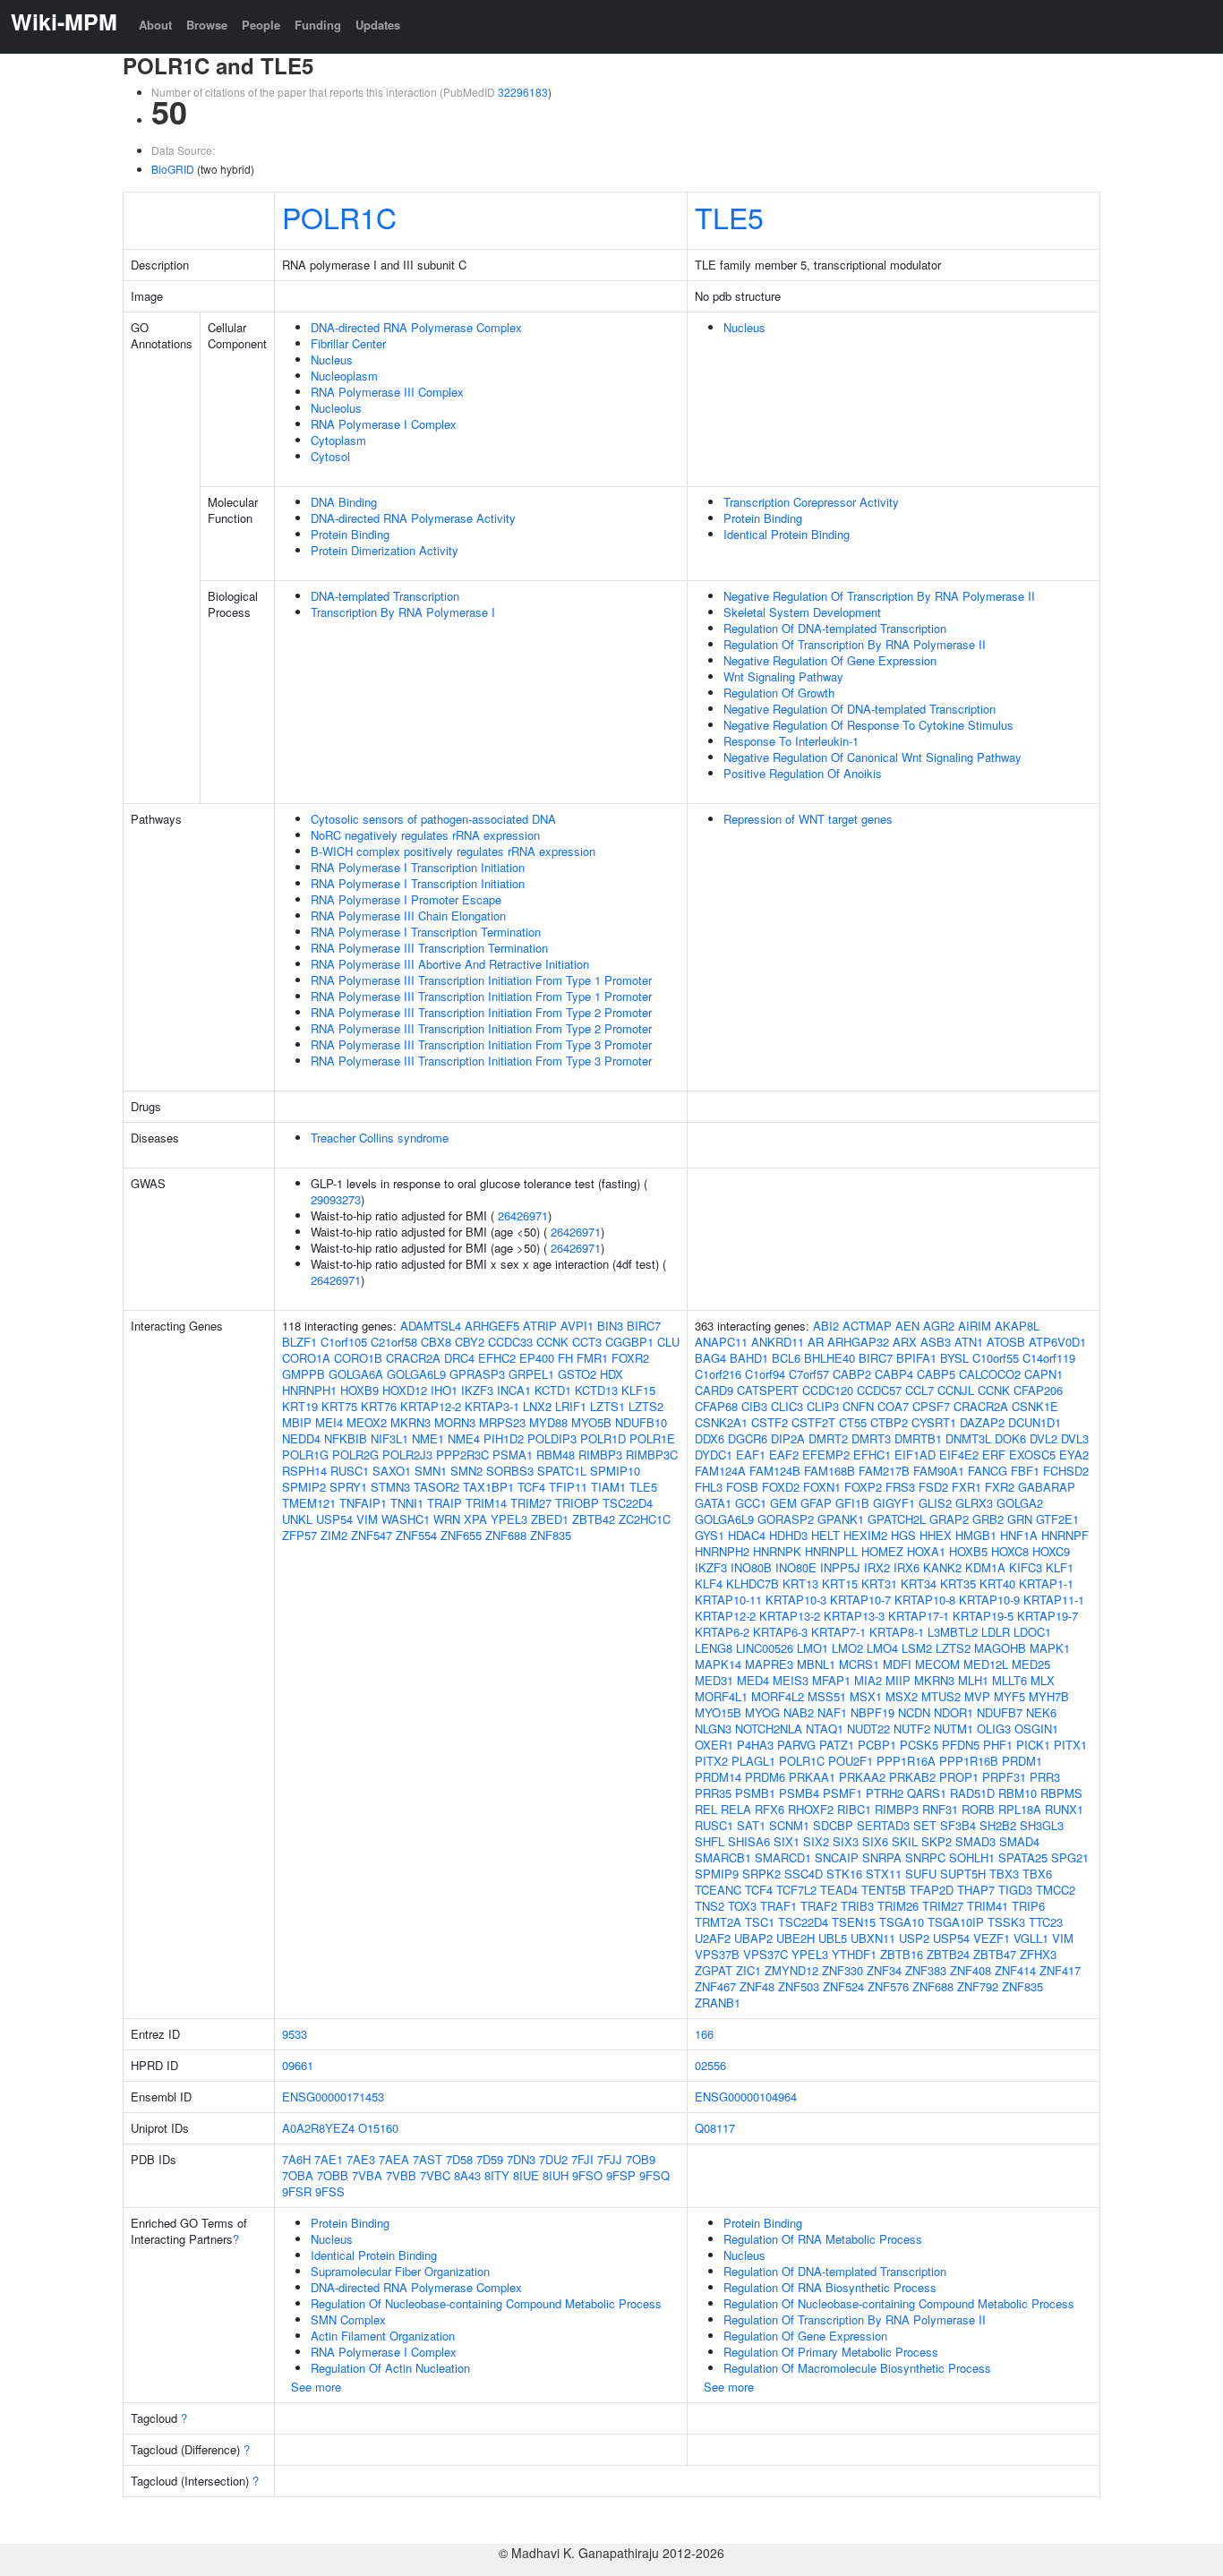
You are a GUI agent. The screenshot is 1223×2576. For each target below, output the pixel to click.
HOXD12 (405, 1390)
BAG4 (710, 1358)
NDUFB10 (641, 1422)
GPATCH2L (897, 1519)
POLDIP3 (552, 1438)
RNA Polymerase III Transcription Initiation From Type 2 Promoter (481, 1012)
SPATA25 (1023, 1857)
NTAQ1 (825, 1729)
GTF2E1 (1057, 1519)
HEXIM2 (865, 1535)
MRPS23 (502, 1422)
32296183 (523, 92)
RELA (736, 1809)
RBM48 (556, 1455)
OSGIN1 (1036, 1729)
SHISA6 (749, 1841)
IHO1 (444, 1390)
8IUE (526, 2175)
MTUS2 (941, 1696)
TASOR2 (436, 1487)
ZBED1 (550, 1519)
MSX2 (902, 1696)
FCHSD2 (1066, 1471)
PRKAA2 (862, 1777)
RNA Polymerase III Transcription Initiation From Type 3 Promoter (481, 1044)
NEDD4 (301, 1438)
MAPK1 (1050, 1648)
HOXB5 (968, 1551)
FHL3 (709, 1487)
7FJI (582, 2159)
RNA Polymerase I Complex (384, 424)
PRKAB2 (912, 1777)
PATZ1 (837, 1745)
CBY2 (470, 1342)
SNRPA (882, 1857)
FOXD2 (781, 1487)
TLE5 (729, 217)
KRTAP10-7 (860, 1600)
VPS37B (717, 1954)
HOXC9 (1051, 1551)
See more (316, 2387)
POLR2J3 (407, 1455)
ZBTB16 (902, 1954)
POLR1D (603, 1438)
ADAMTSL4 (431, 1326)
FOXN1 (822, 1487)
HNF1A (1019, 1535)
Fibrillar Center (348, 343)
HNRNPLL (831, 1551)
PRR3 (1045, 1777)
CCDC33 (510, 1342)
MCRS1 (859, 1664)
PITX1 (1070, 1745)
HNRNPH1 (309, 1390)
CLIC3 (787, 1406)
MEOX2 (367, 1422)
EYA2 (1074, 1455)
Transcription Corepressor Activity (811, 502)
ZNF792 (978, 1986)
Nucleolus (336, 408)
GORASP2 (786, 1519)
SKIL (905, 1841)
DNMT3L (968, 1438)
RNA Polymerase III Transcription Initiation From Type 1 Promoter (481, 980)
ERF (994, 1455)
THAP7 (976, 1890)
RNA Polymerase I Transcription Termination (426, 932)
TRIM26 (898, 1906)
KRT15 (840, 1583)
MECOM (937, 1664)
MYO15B (718, 1712)
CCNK (552, 1342)
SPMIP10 (615, 1471)
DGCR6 (748, 1438)
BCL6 (786, 1358)
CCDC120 (828, 1390)
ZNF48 (757, 1986)
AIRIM (975, 1326)
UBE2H (795, 1938)
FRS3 (900, 1487)
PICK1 (1033, 1745)
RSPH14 (304, 1471)
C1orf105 (344, 1342)
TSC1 (760, 1922)
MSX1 (866, 1696)
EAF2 (784, 1455)
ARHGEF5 (492, 1326)
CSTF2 (770, 1422)
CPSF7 (931, 1406)
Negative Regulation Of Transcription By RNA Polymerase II (879, 596)
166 (704, 2034)
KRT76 (379, 1406)
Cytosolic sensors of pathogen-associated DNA (433, 819)
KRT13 (800, 1583)
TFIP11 (568, 1487)
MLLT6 (1009, 1680)
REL (706, 1809)
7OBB (333, 2175)
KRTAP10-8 (925, 1600)
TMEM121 (309, 1503)
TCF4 (531, 1487)
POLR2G (355, 1455)
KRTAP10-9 (989, 1600)
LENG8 (714, 1648)
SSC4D (804, 1874)
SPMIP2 (304, 1487)
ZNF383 (926, 1970)
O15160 (378, 2128)
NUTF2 (912, 1729)
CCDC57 (879, 1390)
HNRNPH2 (722, 1551)
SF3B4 (958, 1825)
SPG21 (1070, 1857)
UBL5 (833, 1938)
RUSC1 (350, 1471)
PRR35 (713, 1793)
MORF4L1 (721, 1696)
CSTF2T (813, 1422)
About (155, 25)
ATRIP (540, 1326)
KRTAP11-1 (1054, 1600)
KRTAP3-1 (492, 1406)
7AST (428, 2159)
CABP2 (852, 1374)
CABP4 (894, 1374)
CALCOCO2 (990, 1374)
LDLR (996, 1632)
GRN (1020, 1519)
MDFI (897, 1664)
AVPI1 (577, 1326)
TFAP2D (932, 1890)
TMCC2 (1056, 1890)
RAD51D (972, 1793)
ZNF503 (799, 1986)
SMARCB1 (723, 1857)
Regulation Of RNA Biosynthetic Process (830, 2287)
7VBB (401, 2175)
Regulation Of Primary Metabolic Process (831, 2352)
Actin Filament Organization (383, 2336)
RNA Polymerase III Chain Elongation (408, 916)
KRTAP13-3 (854, 1616)
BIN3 (610, 1326)
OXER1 (714, 1745)
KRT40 (997, 1583)
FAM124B (775, 1471)
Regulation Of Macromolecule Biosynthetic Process (857, 2368)
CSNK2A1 (721, 1422)
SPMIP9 (717, 1874)
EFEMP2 (826, 1455)
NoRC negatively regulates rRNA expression (425, 835)
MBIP (297, 1422)
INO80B (751, 1567)
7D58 (459, 2159)
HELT (825, 1535)
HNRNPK (777, 1551)
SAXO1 (392, 1471)
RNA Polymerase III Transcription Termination (429, 948)
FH (565, 1358)
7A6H (296, 2159)
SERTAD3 (883, 1825)
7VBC (435, 2175)
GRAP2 (949, 1519)
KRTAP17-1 (919, 1616)
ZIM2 (334, 1535)
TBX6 (1037, 1874)
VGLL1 (1031, 1938)
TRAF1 (778, 1906)
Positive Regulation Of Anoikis (803, 773)
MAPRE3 (769, 1664)
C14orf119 (1049, 1358)
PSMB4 (799, 1793)
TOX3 (742, 1906)
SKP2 (936, 1841)
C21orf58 (394, 1342)
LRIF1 (571, 1406)
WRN (447, 1519)
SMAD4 (1019, 1841)
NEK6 (1041, 1712)
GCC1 (751, 1503)
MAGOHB (1000, 1648)
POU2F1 (851, 1761)
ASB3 (936, 1342)
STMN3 (390, 1487)
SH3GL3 (1042, 1825)
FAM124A (720, 1471)
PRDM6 (765, 1777)
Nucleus (332, 359)
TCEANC (718, 1890)
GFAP (816, 1503)
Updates (378, 25)
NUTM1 (954, 1729)
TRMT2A (718, 1922)
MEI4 (329, 1422)
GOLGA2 (1020, 1503)
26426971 (523, 1215)
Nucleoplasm (344, 376)
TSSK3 (1006, 1922)
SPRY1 (348, 1487)
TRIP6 (1028, 1906)
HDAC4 (747, 1535)
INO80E (796, 1567)
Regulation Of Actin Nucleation (390, 2368)
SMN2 (466, 1471)
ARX (905, 1342)
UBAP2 (753, 1938)
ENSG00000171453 (333, 2097)
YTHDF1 (854, 1954)
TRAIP (445, 1503)
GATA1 (713, 1503)
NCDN (914, 1712)
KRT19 (300, 1406)
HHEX (936, 1535)
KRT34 (919, 1583)
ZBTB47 (995, 1954)
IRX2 (877, 1567)
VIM (367, 1519)
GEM (783, 1503)
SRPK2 (761, 1874)
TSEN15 (854, 1922)
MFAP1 (831, 1680)
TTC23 (1046, 1922)
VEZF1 (992, 1938)
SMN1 (431, 1471)
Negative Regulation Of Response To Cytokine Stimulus (868, 725)
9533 (295, 2034)
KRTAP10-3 (796, 1600)
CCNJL (956, 1390)
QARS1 (927, 1793)
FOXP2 (863, 1487)
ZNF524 (843, 1986)
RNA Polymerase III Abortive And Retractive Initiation (450, 964)
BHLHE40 (830, 1358)
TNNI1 (407, 1503)
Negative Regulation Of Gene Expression (830, 660)
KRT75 (339, 1406)
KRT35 (958, 1583)
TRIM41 (988, 1906)
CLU (668, 1342)
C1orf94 (765, 1374)
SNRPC (925, 1857)
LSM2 (917, 1648)
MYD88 (548, 1422)
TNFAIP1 (363, 1503)
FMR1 (592, 1358)
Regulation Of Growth (779, 693)
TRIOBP (577, 1503)
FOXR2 (630, 1358)
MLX (1043, 1680)
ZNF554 (416, 1535)
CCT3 (587, 1342)
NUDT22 (868, 1729)
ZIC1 (748, 1970)
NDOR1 (954, 1712)
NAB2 (799, 1712)
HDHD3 (788, 1535)
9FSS (330, 2191)
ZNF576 (888, 1986)
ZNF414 (1015, 1970)
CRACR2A (413, 1358)
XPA (475, 1519)
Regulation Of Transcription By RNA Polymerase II (855, 644)
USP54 (334, 1519)
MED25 (1031, 1664)
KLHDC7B (753, 1583)
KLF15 (638, 1390)
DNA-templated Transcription (385, 596)
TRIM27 (531, 1503)
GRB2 (988, 1519)
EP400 (537, 1358)
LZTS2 (646, 1406)
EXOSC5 (1032, 1455)
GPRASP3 (477, 1374)
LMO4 (882, 1648)
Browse (207, 25)
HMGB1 (976, 1535)
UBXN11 (873, 1938)
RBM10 (1018, 1793)
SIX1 (787, 1841)
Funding (318, 25)
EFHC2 (497, 1358)
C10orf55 (996, 1358)
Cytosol (330, 456)
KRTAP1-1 (1046, 1583)
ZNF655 (461, 1535)
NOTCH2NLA (769, 1729)
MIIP (898, 1680)
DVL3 (1075, 1438)
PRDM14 (718, 1777)
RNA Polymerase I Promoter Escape (406, 899)
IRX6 (907, 1567)
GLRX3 (974, 1503)
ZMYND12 (791, 1970)
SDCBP (833, 1825)
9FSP (621, 2175)
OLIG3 (994, 1729)
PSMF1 (842, 1793)
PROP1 (959, 1777)
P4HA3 (755, 1745)
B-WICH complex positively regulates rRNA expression (453, 851)
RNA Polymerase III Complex (387, 392)
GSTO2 (577, 1374)
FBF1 (1025, 1471)
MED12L (986, 1664)
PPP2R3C (462, 1455)
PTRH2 (885, 1793)
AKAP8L (1017, 1326)
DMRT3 (871, 1438)
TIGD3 (1015, 1890)
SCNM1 (789, 1825)
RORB (978, 1809)
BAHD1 (749, 1358)
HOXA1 (926, 1551)
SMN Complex (348, 2319)
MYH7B (1049, 1696)
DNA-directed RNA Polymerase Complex (416, 327)
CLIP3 (823, 1406)
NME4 (464, 1438)
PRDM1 (1022, 1761)
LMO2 (847, 1648)
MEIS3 (791, 1680)
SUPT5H (963, 1874)
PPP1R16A (906, 1761)
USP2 (914, 1938)
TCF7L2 (796, 1890)
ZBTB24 (948, 1954)
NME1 (428, 1438)
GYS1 (710, 1535)
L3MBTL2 (953, 1632)
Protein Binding (350, 534)
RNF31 (940, 1809)
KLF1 (1060, 1567)
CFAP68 (716, 1406)
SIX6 (875, 1841)
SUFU (921, 1874)
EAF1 (751, 1455)
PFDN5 (961, 1745)
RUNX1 (1064, 1809)
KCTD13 (596, 1390)
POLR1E (652, 1438)
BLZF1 (299, 1342)
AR (816, 1342)
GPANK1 (841, 1519)
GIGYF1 (894, 1503)
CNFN (858, 1406)
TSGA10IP (956, 1922)
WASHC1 (406, 1519)
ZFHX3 (1038, 1954)
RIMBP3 (600, 1455)
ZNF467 (715, 1986)
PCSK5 (919, 1745)
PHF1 (998, 1745)
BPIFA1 (916, 1358)
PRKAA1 (812, 1777)
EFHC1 (872, 1455)
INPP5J (840, 1567)
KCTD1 (553, 1390)
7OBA (298, 2175)
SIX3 (846, 1841)
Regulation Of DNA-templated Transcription (835, 628)
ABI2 (826, 1326)
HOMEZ (882, 1551)
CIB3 (754, 1406)
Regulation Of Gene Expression (805, 2336)
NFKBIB (346, 1438)
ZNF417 (1060, 1970)
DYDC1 (714, 1455)
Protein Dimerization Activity (385, 550)
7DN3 (521, 2159)
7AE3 (361, 2159)
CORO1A (306, 1358)
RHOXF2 (811, 1809)
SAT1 (751, 1825)
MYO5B (591, 1422)
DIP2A (788, 1438)
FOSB (742, 1487)
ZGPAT (714, 1970)
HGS (903, 1535)
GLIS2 (935, 1503)
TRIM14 (486, 1503)
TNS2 (710, 1906)
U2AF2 (713, 1938)
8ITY (497, 2175)
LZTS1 (607, 1406)
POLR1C (339, 217)
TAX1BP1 (488, 1487)
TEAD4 (839, 1890)
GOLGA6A (356, 1374)
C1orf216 (718, 1374)
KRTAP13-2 (790, 1616)
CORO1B (358, 1358)
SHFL (710, 1841)
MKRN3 (411, 1422)
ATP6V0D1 (1057, 1342)
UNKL (297, 1519)
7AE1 (329, 2159)
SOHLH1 (972, 1857)
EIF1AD (915, 1455)
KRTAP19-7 (1048, 1616)
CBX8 (436, 1342)
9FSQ (654, 2175)
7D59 (490, 2159)
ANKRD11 (778, 1342)
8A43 (467, 2175)
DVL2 (1043, 1438)
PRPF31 (1004, 1777)
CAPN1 (1043, 1374)
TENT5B (884, 1890)
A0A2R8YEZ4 (318, 2128)
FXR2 (1000, 1487)
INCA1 (514, 1390)
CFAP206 (1038, 1390)
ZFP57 (299, 1535)
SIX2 (816, 1841)
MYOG (762, 1712)
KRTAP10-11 (728, 1600)
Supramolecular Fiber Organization (400, 2271)
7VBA (367, 2175)
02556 (710, 2065)
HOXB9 (359, 1390)
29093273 (336, 1199)
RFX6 (770, 1809)
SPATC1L (562, 1471)
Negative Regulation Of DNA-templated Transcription (860, 709)
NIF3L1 (389, 1438)
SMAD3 (975, 1841)
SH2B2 (998, 1825)
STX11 (884, 1874)
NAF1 (832, 1712)
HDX (611, 1374)
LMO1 (812, 1648)
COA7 (893, 1406)
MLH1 (973, 1680)
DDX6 (710, 1438)
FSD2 (933, 1487)
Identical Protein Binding (787, 534)
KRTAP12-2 (431, 1406)
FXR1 (966, 1487)
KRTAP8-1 (897, 1632)
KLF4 (709, 1583)
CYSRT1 (934, 1422)
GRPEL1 (531, 1374)
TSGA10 (902, 1922)
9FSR (297, 2191)
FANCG (988, 1471)
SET (925, 1825)
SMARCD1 (783, 1857)
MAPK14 (718, 1664)
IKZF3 (477, 1390)
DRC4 (459, 1358)
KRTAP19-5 (983, 1616)
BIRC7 (644, 1326)
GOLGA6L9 (416, 1374)
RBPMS (1061, 1793)
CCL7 (919, 1390)
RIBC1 (854, 1809)
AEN (907, 1326)
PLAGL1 (753, 1761)
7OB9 (641, 2159)
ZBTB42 (594, 1519)
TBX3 (1004, 1874)
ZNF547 (372, 1535)
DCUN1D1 (1035, 1422)
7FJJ (610, 2159)
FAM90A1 (939, 1471)
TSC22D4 (628, 1503)
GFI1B (852, 1503)
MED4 (753, 1680)
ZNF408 (971, 1970)
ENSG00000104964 (746, 2097)
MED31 (714, 1680)
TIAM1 (608, 1487)
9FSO (587, 2175)
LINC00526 (765, 1648)
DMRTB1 (918, 1438)
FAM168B (830, 1471)
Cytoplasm (338, 440)
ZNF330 (842, 1970)
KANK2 (942, 1567)
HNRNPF (1065, 1535)
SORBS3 (510, 1471)
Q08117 (715, 2128)
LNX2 (537, 1406)
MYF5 (1009, 1696)
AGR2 (939, 1326)
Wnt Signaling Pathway (783, 676)
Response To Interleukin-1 (791, 741)
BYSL (954, 1358)
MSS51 (827, 1696)
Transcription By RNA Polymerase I (403, 612)
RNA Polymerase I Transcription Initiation (418, 867)
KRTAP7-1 (838, 1632)
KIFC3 (1026, 1567)
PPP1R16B (969, 1761)
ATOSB (1006, 1342)
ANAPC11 (721, 1342)
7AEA (394, 2159)
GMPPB (304, 1374)
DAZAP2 (982, 1422)
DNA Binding (344, 502)
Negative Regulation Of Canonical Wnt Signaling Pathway (872, 757)
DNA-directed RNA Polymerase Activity (413, 518)
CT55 (853, 1422)
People (261, 25)
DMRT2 (828, 1438)
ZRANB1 (718, 2003)
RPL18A (1020, 1809)
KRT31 (879, 1583)
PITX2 (711, 1761)
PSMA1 (513, 1455)
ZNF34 (884, 1970)
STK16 (844, 1874)
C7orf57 (809, 1374)
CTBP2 (889, 1422)
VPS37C (765, 1954)
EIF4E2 (959, 1455)
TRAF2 (819, 1906)
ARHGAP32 (858, 1342)
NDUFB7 (1000, 1712)
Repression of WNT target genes (808, 819)
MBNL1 (816, 1664)
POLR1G (305, 1455)
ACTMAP (867, 1326)
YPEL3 (509, 1519)
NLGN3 (713, 1729)
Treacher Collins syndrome (380, 1138)
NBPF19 (872, 1712)
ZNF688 (506, 1535)
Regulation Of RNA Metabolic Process (823, 2239)
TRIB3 (857, 1906)
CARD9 (714, 1390)
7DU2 (553, 2159)
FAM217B (884, 1471)
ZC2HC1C (645, 1519)
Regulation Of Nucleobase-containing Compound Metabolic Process (486, 2303)
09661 (298, 2065)
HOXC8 (1010, 1551)
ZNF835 (551, 1535)
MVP (977, 1696)
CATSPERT (768, 1390)
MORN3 (455, 1422)
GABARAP (1047, 1487)
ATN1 (969, 1342)
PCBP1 (877, 1745)
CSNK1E (1035, 1406)
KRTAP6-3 (780, 1632)
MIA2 (868, 1680)
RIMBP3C (652, 1455)
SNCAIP (837, 1857)
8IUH (556, 2175)
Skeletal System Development (802, 612)
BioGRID (173, 169)
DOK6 (1010, 1438)
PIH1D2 (504, 1438)
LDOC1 (1032, 1632)
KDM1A (985, 1567)
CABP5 (936, 1374)
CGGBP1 (629, 1342)
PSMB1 (755, 1793)
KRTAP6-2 (722, 1632)
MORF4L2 (778, 1696)
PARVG (796, 1745)
